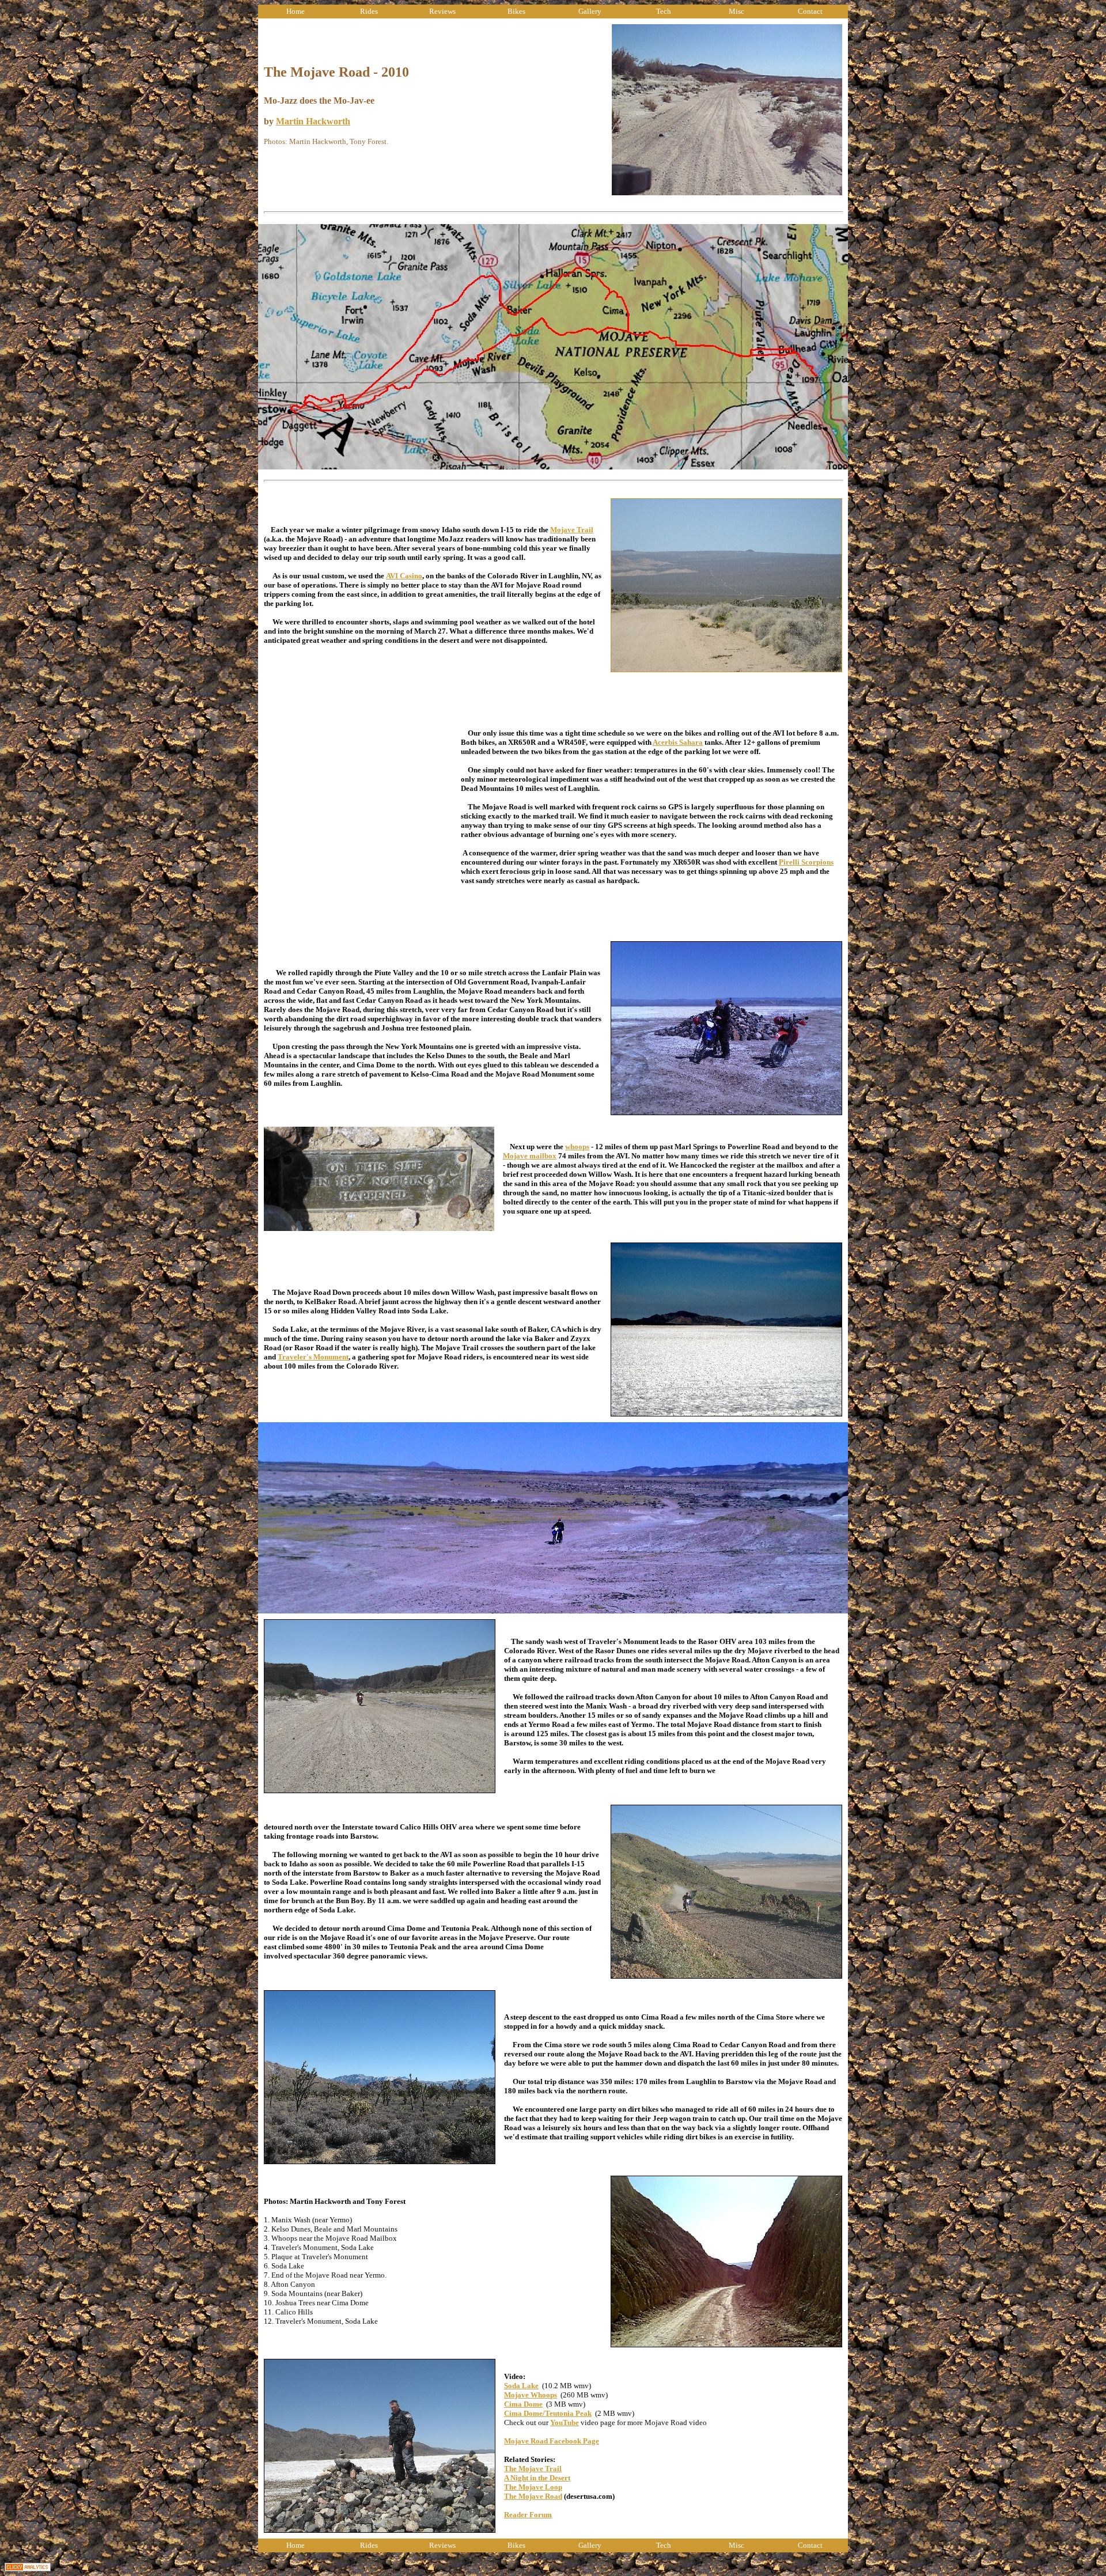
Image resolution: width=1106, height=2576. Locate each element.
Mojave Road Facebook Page (552, 2441)
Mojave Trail (572, 530)
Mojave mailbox (530, 1156)
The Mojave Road (533, 2496)
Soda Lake (521, 2386)
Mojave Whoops (531, 2395)
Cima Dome (523, 2404)
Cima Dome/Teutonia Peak (548, 2413)
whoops (577, 1147)
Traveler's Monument (313, 1357)
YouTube (565, 2422)
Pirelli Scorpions (806, 862)
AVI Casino (404, 576)
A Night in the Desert (537, 2478)
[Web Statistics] (28, 2568)
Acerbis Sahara (678, 742)
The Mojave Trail (533, 2469)
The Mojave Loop (533, 2487)
